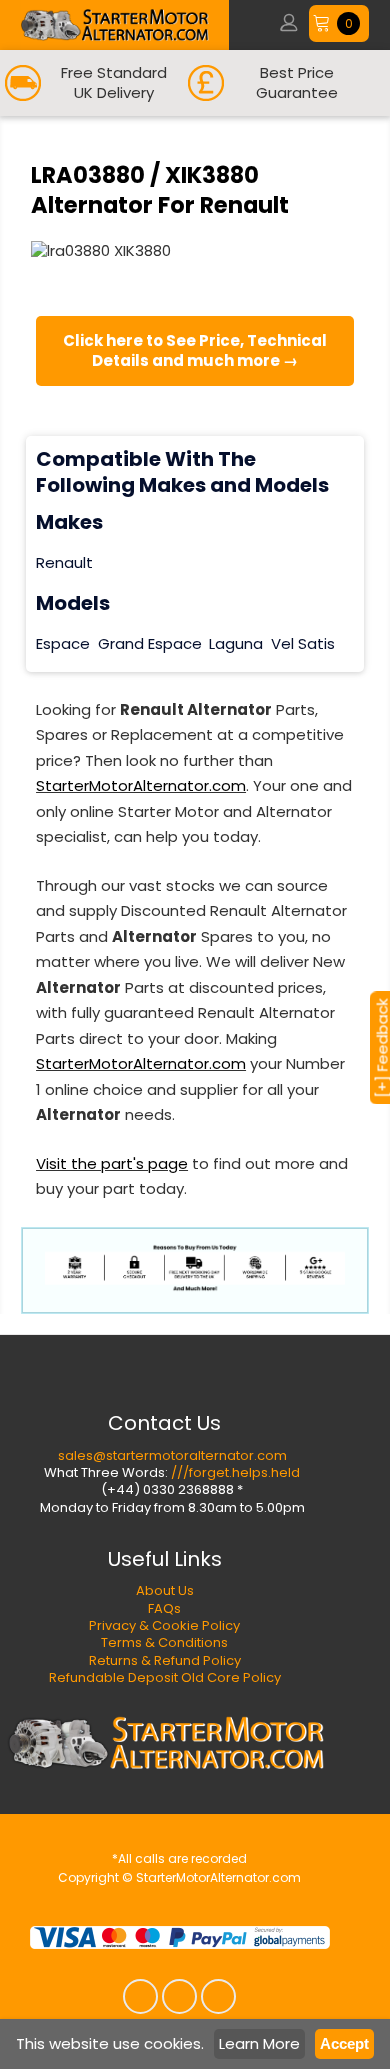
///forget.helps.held (235, 1472)
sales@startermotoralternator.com (172, 1455)
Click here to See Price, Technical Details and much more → (195, 350)
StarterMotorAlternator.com (141, 785)
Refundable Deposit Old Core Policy (165, 1677)
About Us (165, 1590)
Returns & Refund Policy (165, 1660)
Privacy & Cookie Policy (164, 1625)
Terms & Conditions (164, 1642)
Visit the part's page (112, 1163)
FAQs (164, 1608)
